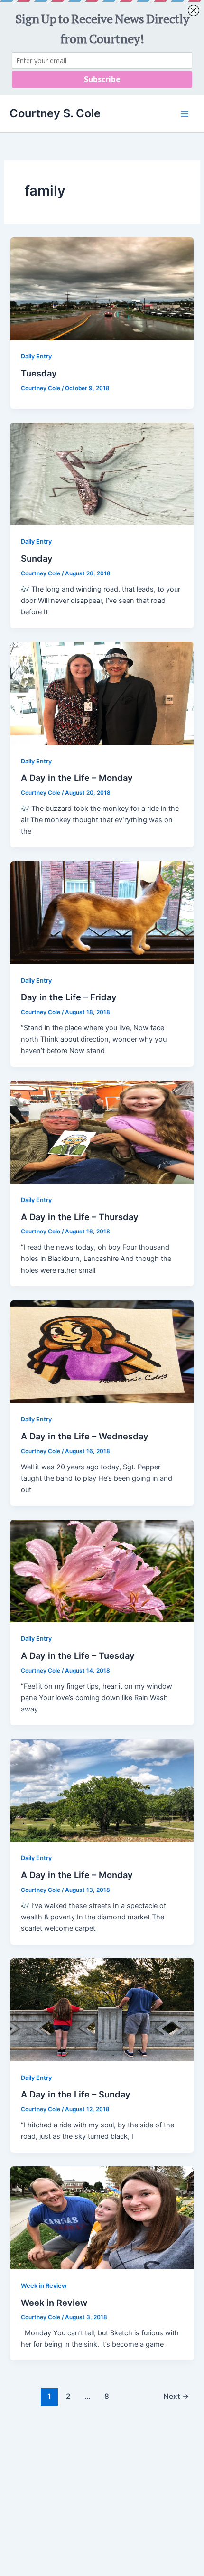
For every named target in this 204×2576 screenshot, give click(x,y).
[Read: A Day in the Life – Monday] (102, 693)
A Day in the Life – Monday (77, 778)
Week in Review (44, 2286)
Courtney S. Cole (55, 113)
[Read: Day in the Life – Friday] (102, 912)
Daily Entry (36, 356)
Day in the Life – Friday (69, 997)
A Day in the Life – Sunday (76, 2094)
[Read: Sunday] (102, 473)
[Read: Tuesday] (102, 288)
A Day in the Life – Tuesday (78, 1655)
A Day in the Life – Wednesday (85, 1436)
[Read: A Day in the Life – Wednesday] (102, 1351)
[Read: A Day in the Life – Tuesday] (102, 1570)
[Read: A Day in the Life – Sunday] (102, 2009)
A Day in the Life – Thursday (80, 1217)
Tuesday (39, 373)
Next (176, 2396)
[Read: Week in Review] (102, 2218)
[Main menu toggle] (185, 114)
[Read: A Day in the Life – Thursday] (102, 1132)
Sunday (37, 558)
